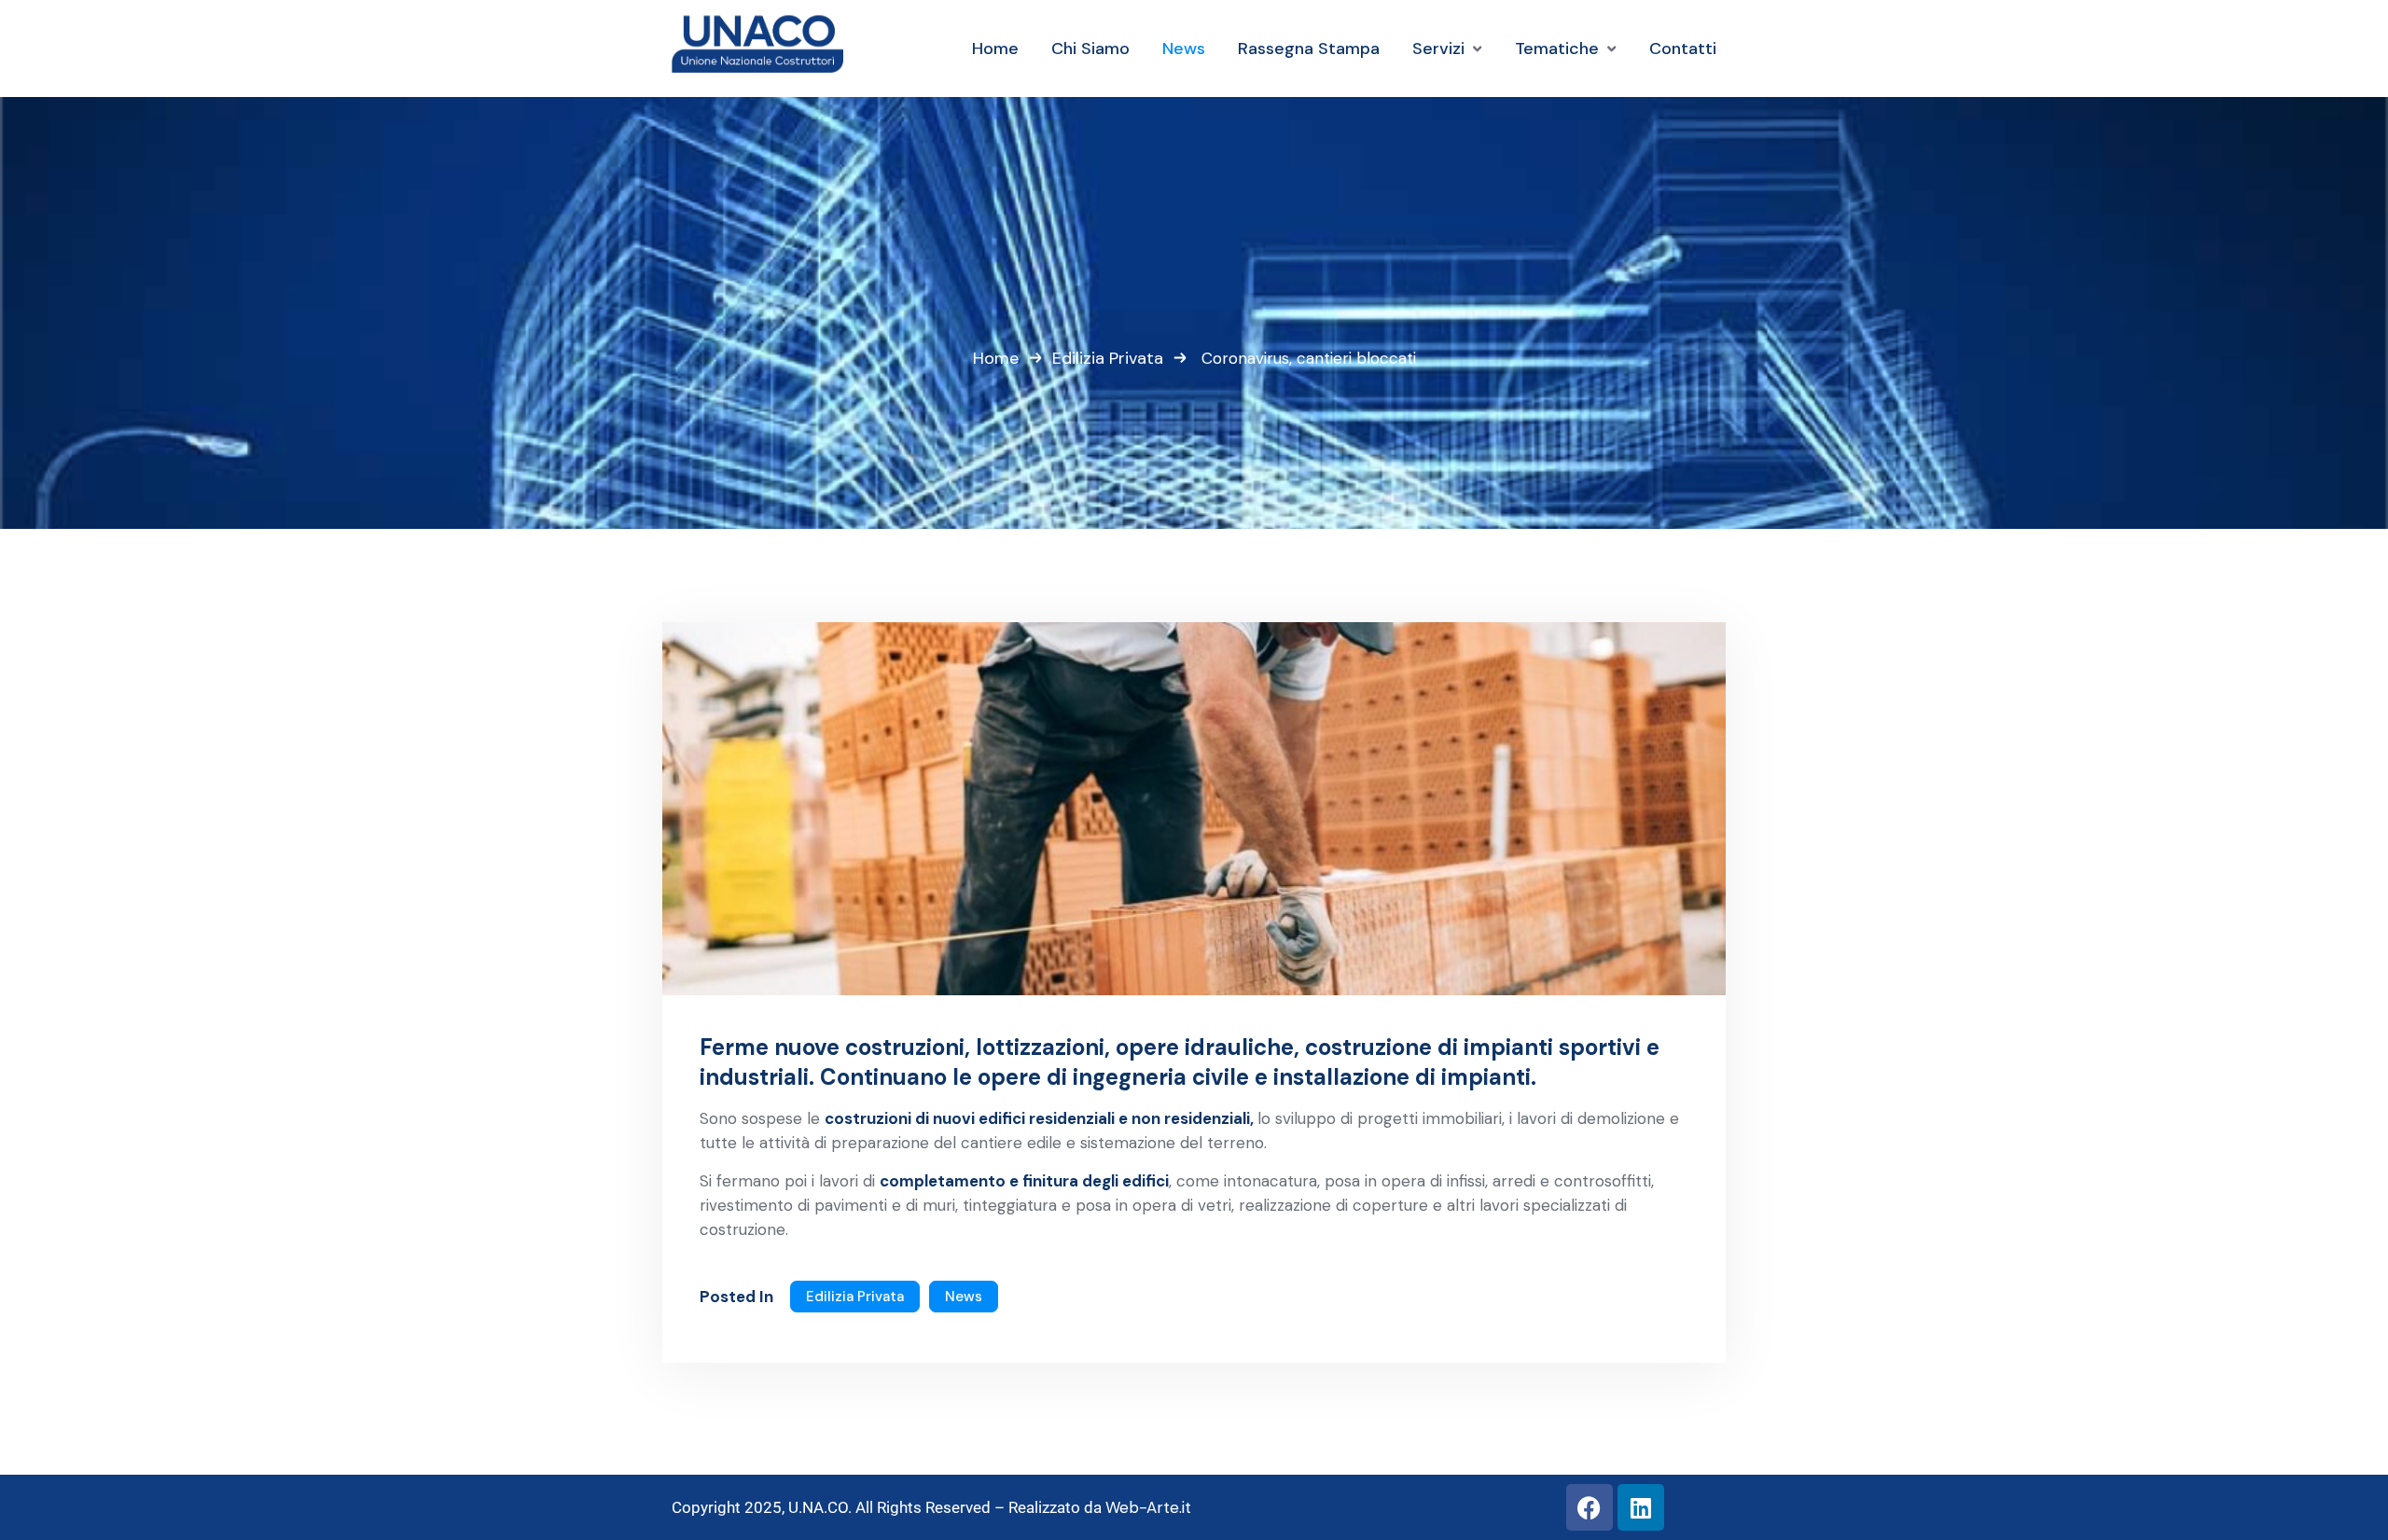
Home (996, 358)
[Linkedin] (1641, 1507)
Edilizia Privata (1108, 358)
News (964, 1297)
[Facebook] (1590, 1507)
